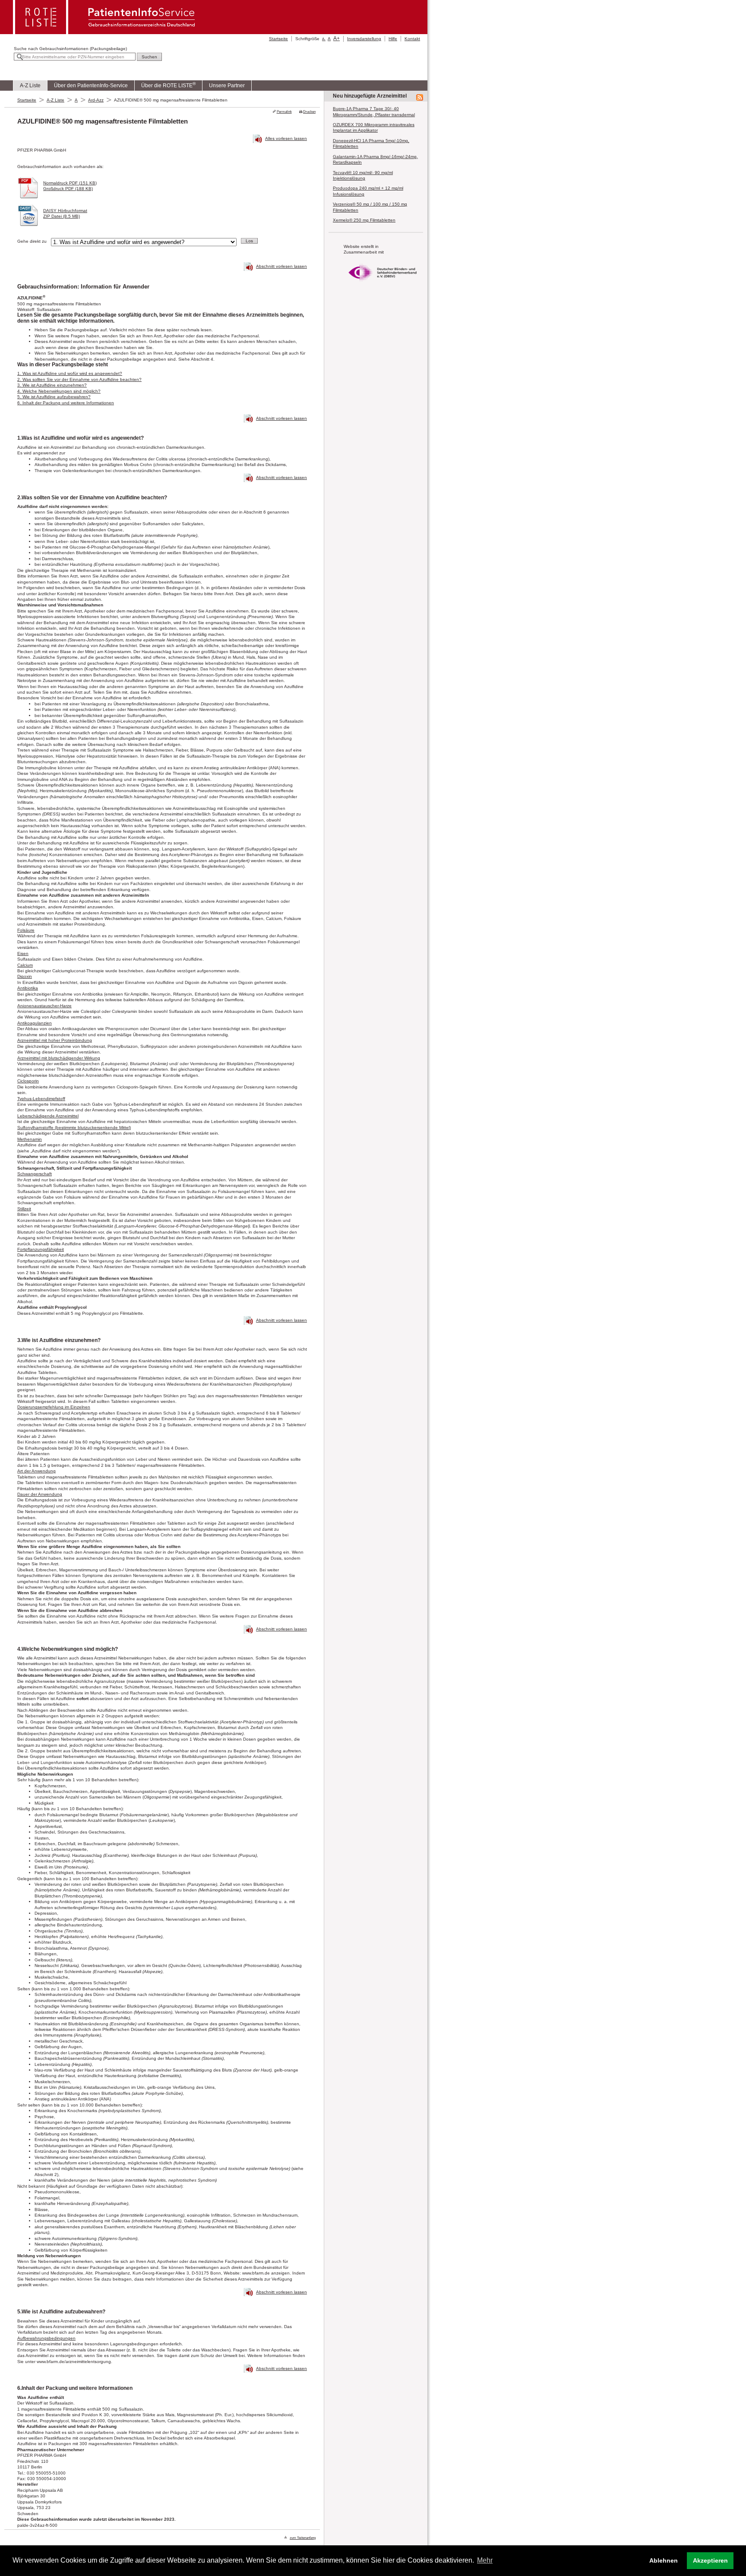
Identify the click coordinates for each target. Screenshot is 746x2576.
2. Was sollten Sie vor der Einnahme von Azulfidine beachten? (79, 379)
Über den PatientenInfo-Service (91, 86)
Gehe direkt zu (32, 241)
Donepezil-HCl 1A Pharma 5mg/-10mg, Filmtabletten (371, 143)
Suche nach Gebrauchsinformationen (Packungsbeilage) (70, 49)
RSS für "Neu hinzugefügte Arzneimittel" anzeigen (420, 98)
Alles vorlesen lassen (286, 138)
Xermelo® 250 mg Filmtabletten (364, 220)
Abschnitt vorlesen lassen (281, 266)
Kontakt (412, 39)
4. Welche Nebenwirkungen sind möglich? (59, 391)
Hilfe (393, 39)
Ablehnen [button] (664, 2560)
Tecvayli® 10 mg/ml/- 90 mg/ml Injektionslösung (363, 175)
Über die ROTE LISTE (168, 85)
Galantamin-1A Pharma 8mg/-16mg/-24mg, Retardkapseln (375, 159)
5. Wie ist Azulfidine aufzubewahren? (54, 397)
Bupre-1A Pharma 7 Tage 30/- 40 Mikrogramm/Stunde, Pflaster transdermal (374, 111)
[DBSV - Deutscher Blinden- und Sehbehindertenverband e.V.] (382, 284)
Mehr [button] (485, 2560)
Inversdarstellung (364, 39)
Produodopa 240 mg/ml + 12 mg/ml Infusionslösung (368, 191)
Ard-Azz (96, 100)
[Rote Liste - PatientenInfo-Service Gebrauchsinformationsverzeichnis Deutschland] (105, 32)
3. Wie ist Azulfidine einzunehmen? (52, 385)
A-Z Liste (30, 86)
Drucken (309, 112)
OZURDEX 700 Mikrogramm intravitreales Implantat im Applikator (374, 127)
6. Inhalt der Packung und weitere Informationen (66, 403)
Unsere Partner (227, 86)
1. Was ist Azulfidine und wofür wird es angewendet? (70, 373)
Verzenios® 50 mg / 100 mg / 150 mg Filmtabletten (370, 207)
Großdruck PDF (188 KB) (68, 189)
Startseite (278, 39)
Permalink (284, 112)
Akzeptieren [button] (710, 2560)
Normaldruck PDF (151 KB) (70, 183)
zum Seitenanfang (303, 2538)
